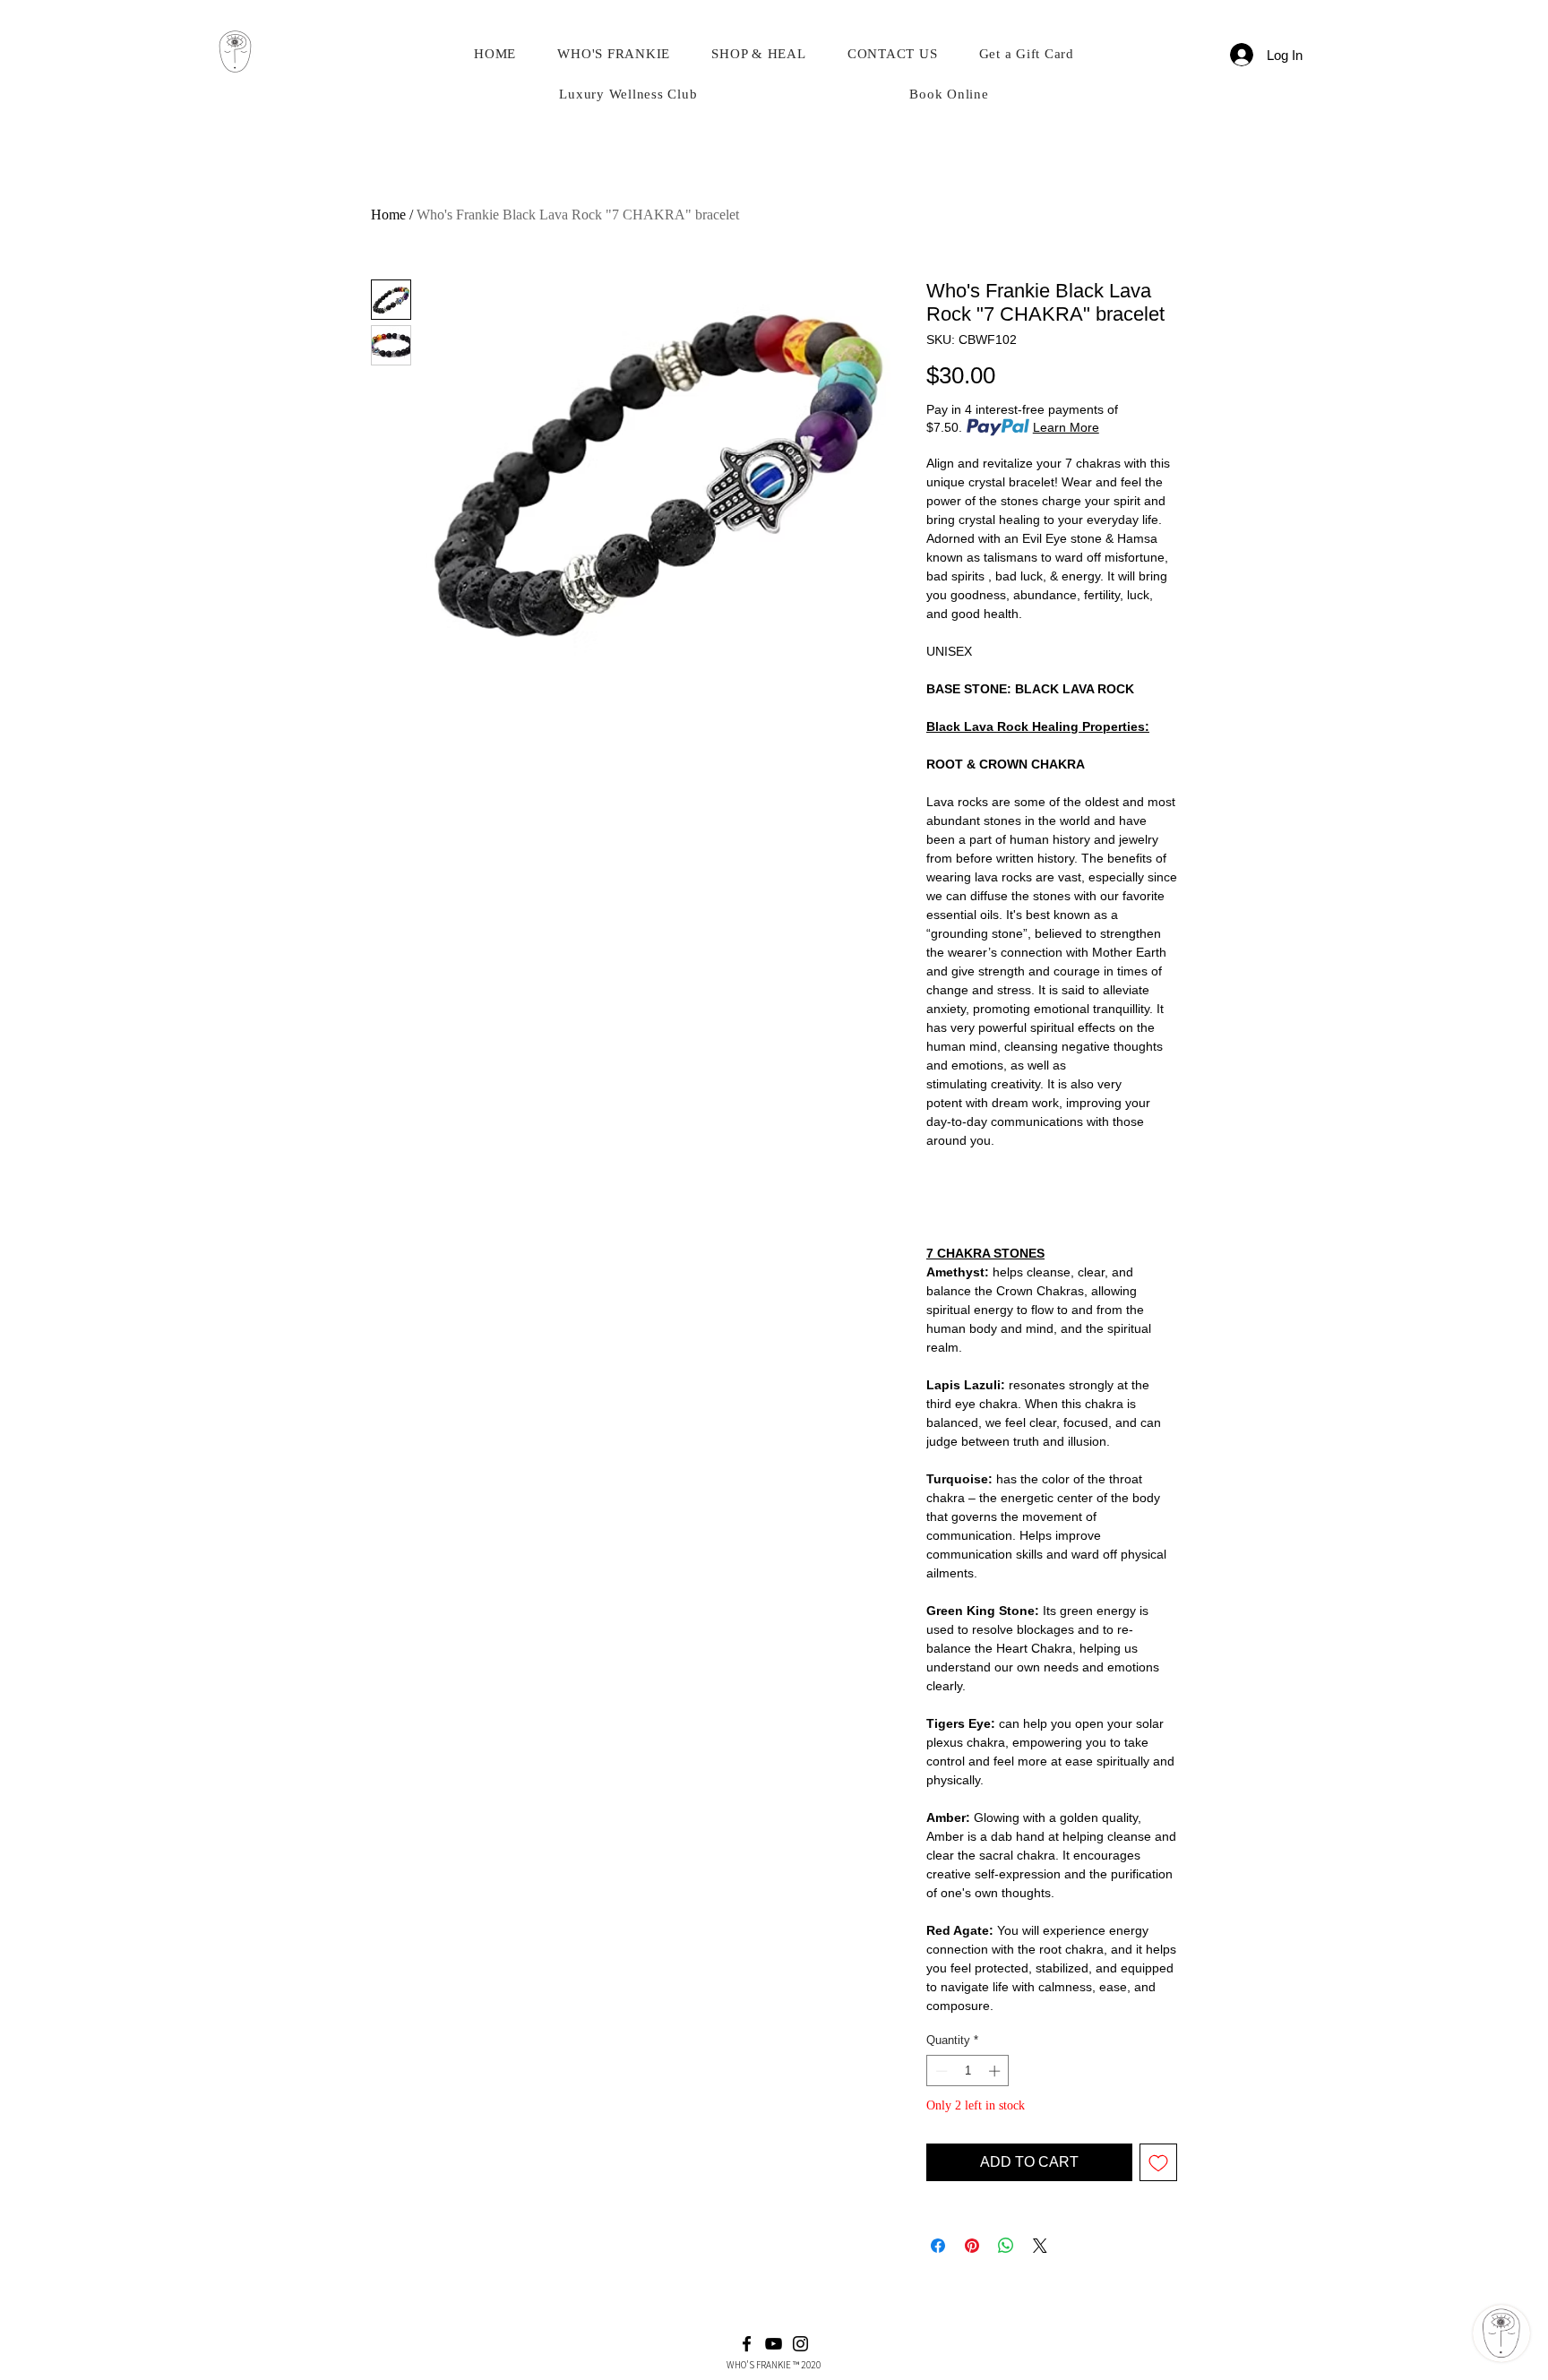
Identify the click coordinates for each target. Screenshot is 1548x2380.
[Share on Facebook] (938, 2246)
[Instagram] (800, 2344)
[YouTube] (774, 2344)
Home (388, 215)
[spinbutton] (968, 2071)
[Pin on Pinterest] (972, 2246)
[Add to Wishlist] (1158, 2162)
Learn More (1066, 427)
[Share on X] (1040, 2246)
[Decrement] (940, 2071)
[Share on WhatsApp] (1006, 2246)
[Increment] (996, 2071)
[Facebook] (747, 2344)
